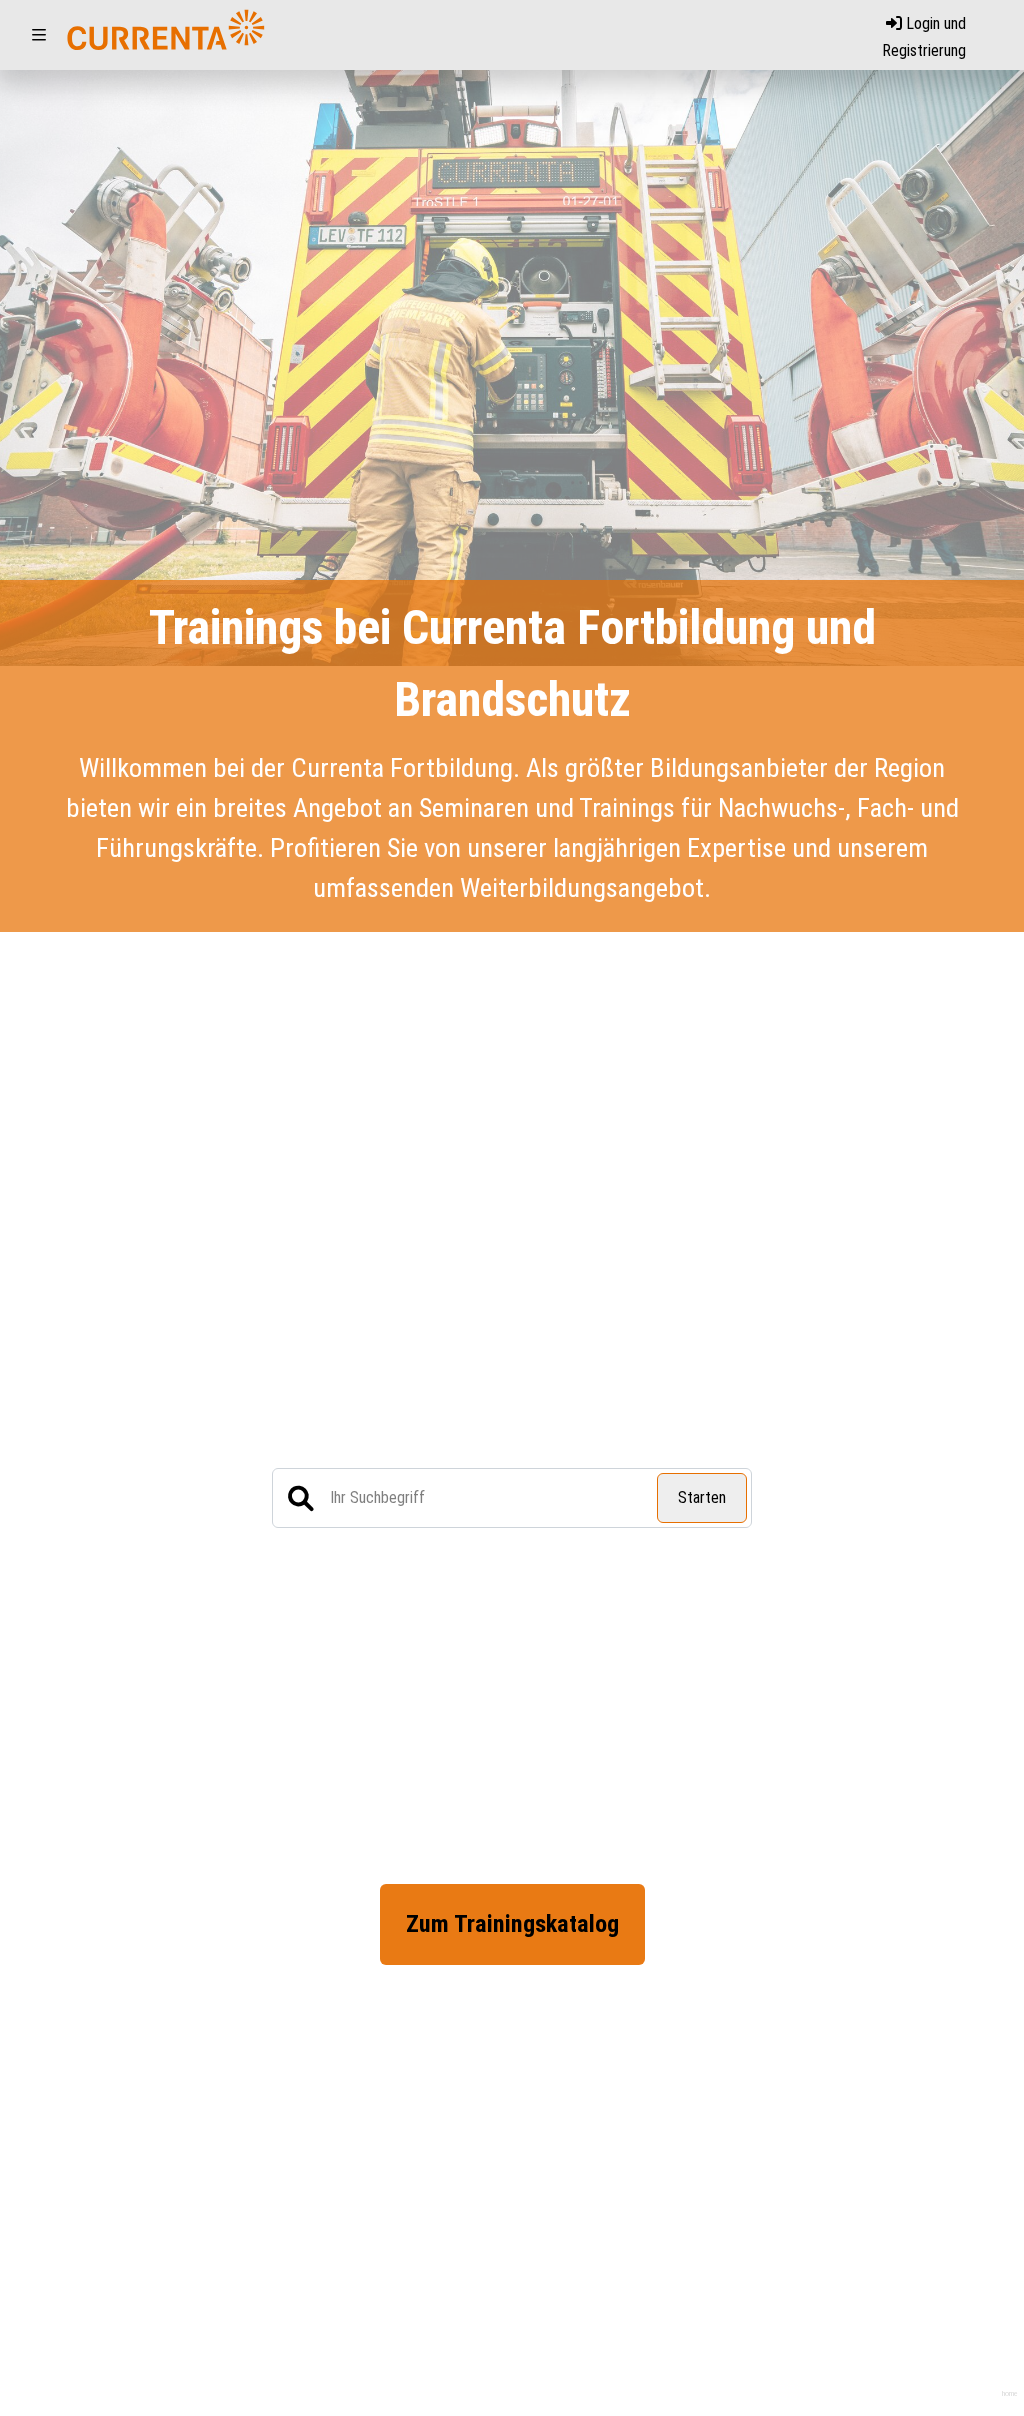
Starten (702, 1497)
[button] (39, 35)
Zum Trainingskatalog (512, 1924)
